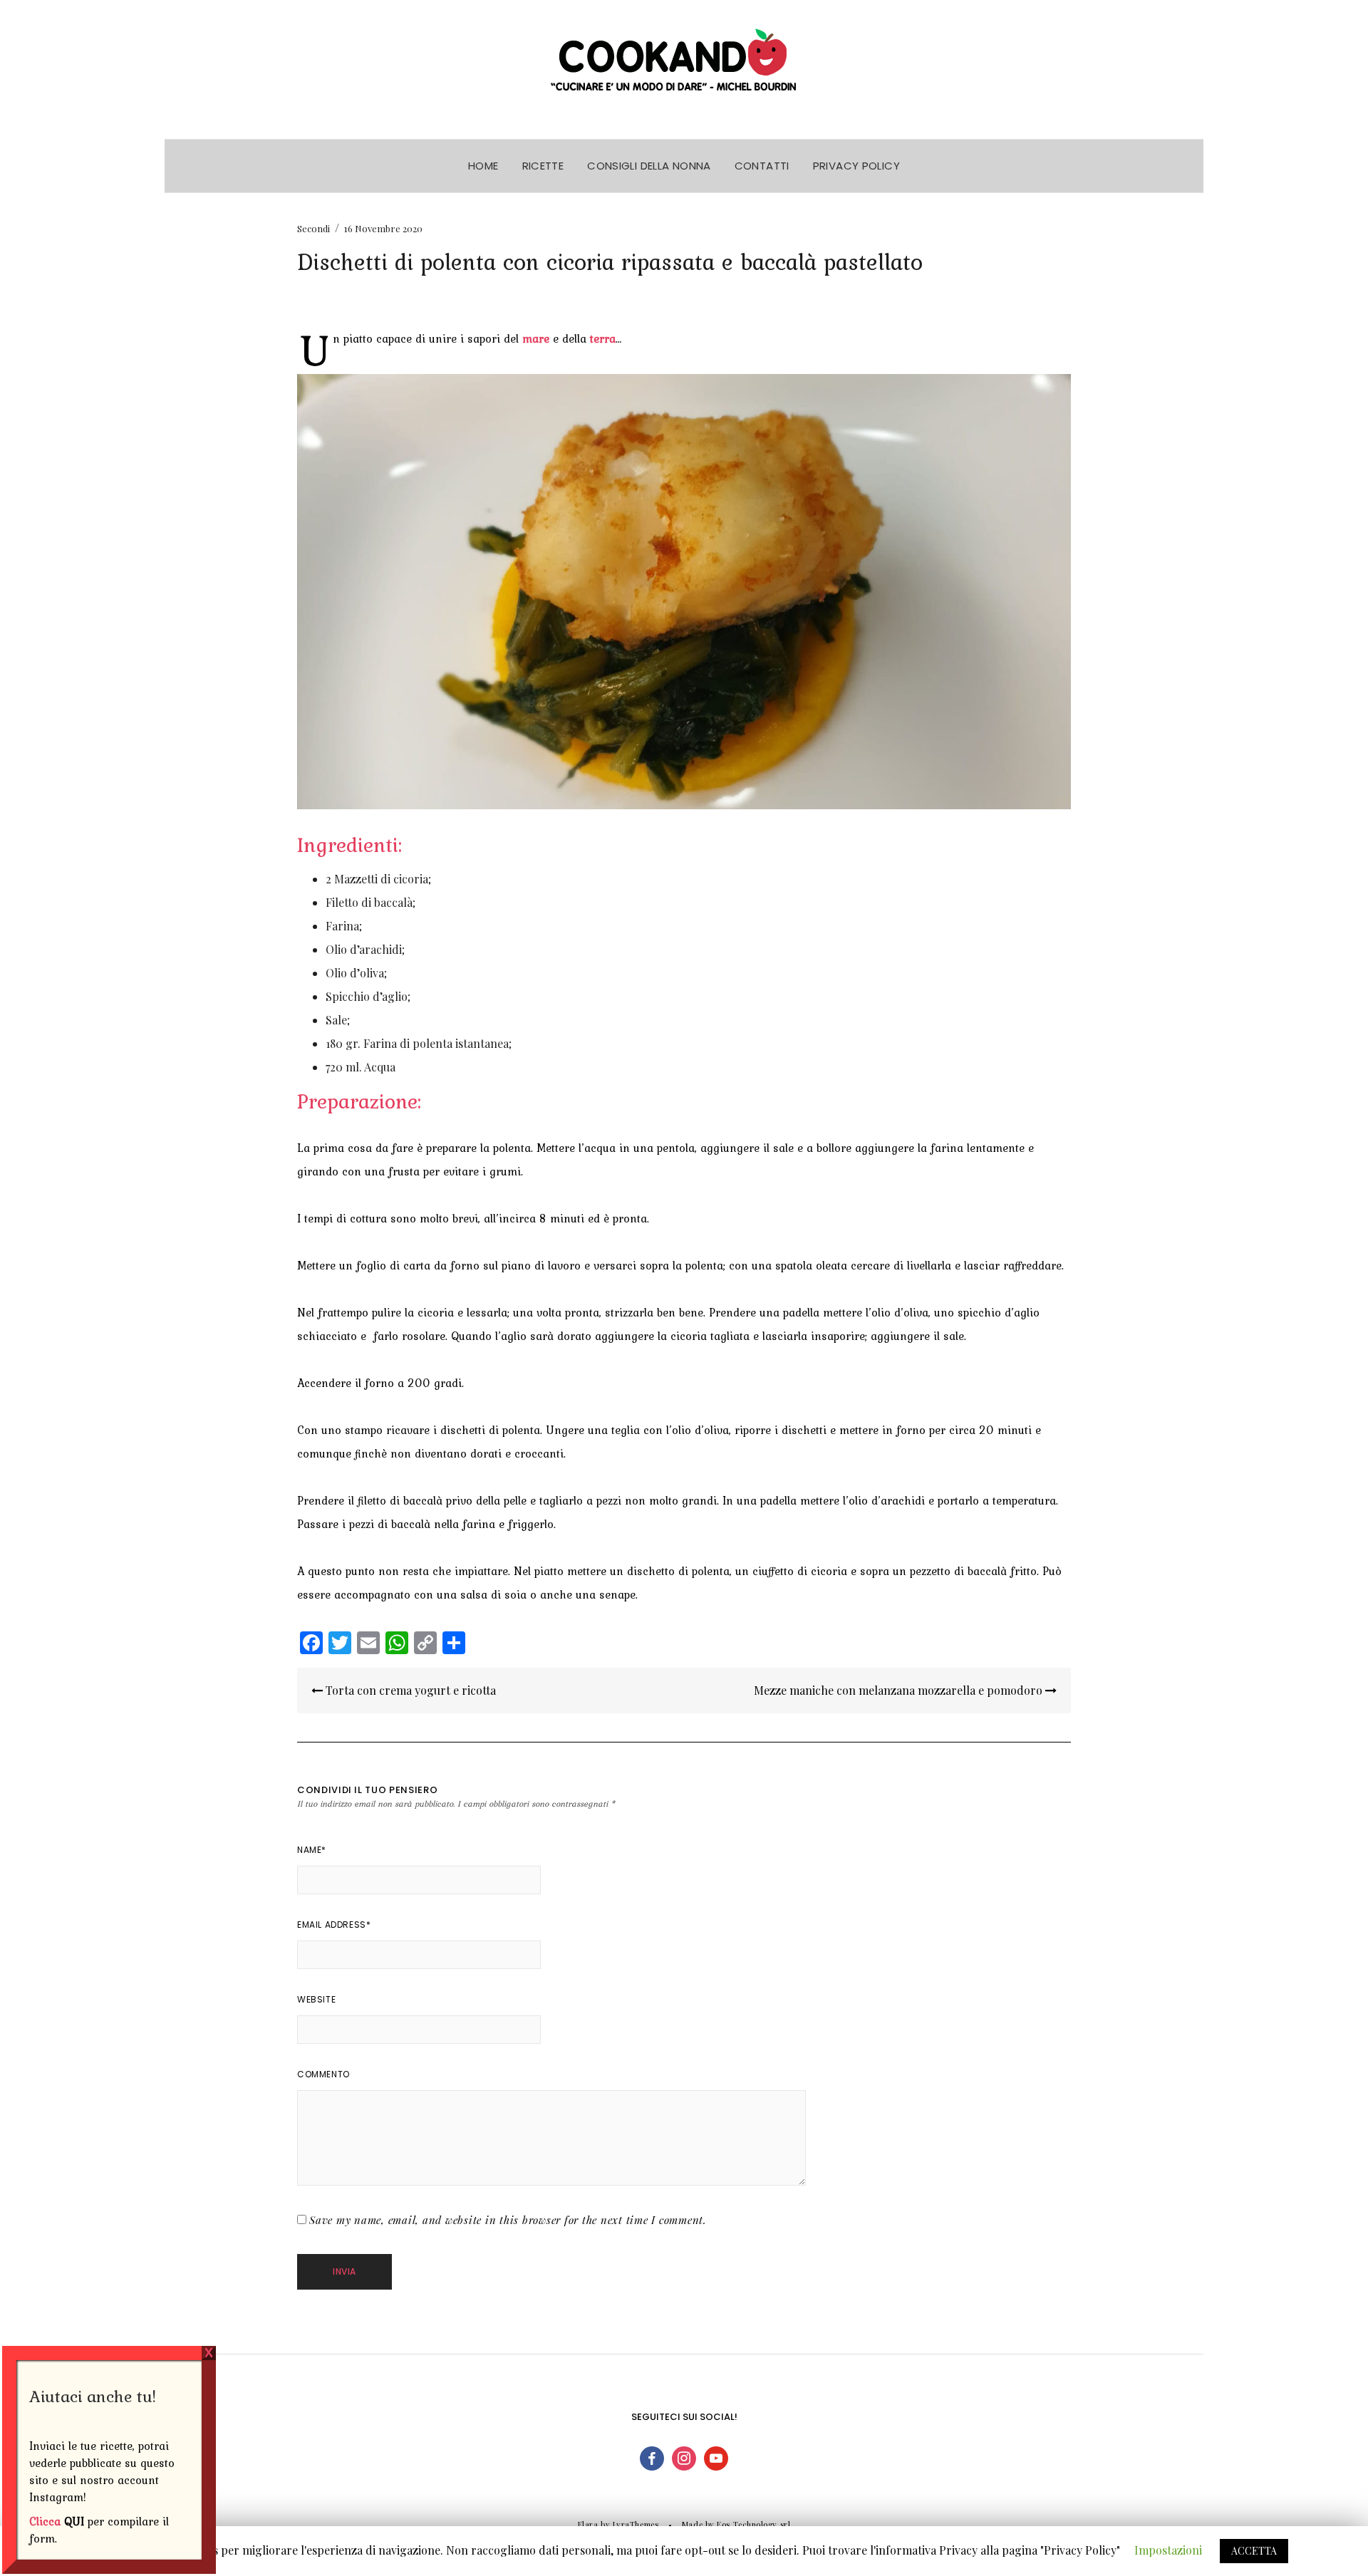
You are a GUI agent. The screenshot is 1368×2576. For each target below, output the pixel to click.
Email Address (334, 1925)
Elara (588, 2524)
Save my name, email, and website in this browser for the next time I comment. (508, 2220)
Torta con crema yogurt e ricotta (409, 1690)
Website (316, 1999)
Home (483, 166)
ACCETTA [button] (1254, 2551)
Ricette (543, 166)
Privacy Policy (856, 166)
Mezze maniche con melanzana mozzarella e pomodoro (900, 1690)
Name (312, 1850)
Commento (323, 2074)
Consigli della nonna (649, 166)
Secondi (313, 228)
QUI (74, 2521)
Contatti (762, 166)
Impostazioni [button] (1168, 2550)
